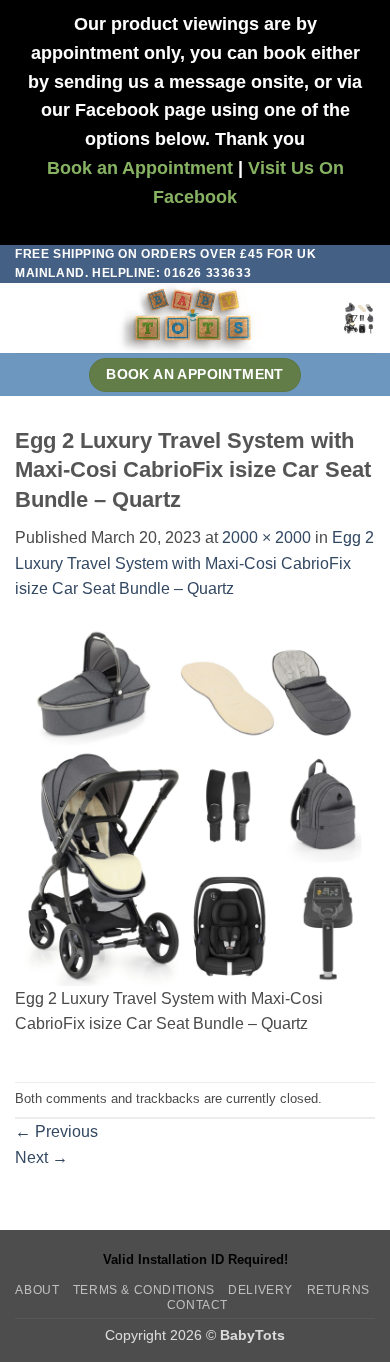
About (37, 1290)
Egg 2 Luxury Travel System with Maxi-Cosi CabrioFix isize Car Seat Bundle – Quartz (194, 563)
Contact (197, 1305)
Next (41, 1157)
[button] (27, 318)
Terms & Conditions (144, 1290)
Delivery (260, 1290)
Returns (338, 1290)
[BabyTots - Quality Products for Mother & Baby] (191, 318)
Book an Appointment (140, 168)
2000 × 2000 (266, 537)
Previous (56, 1131)
